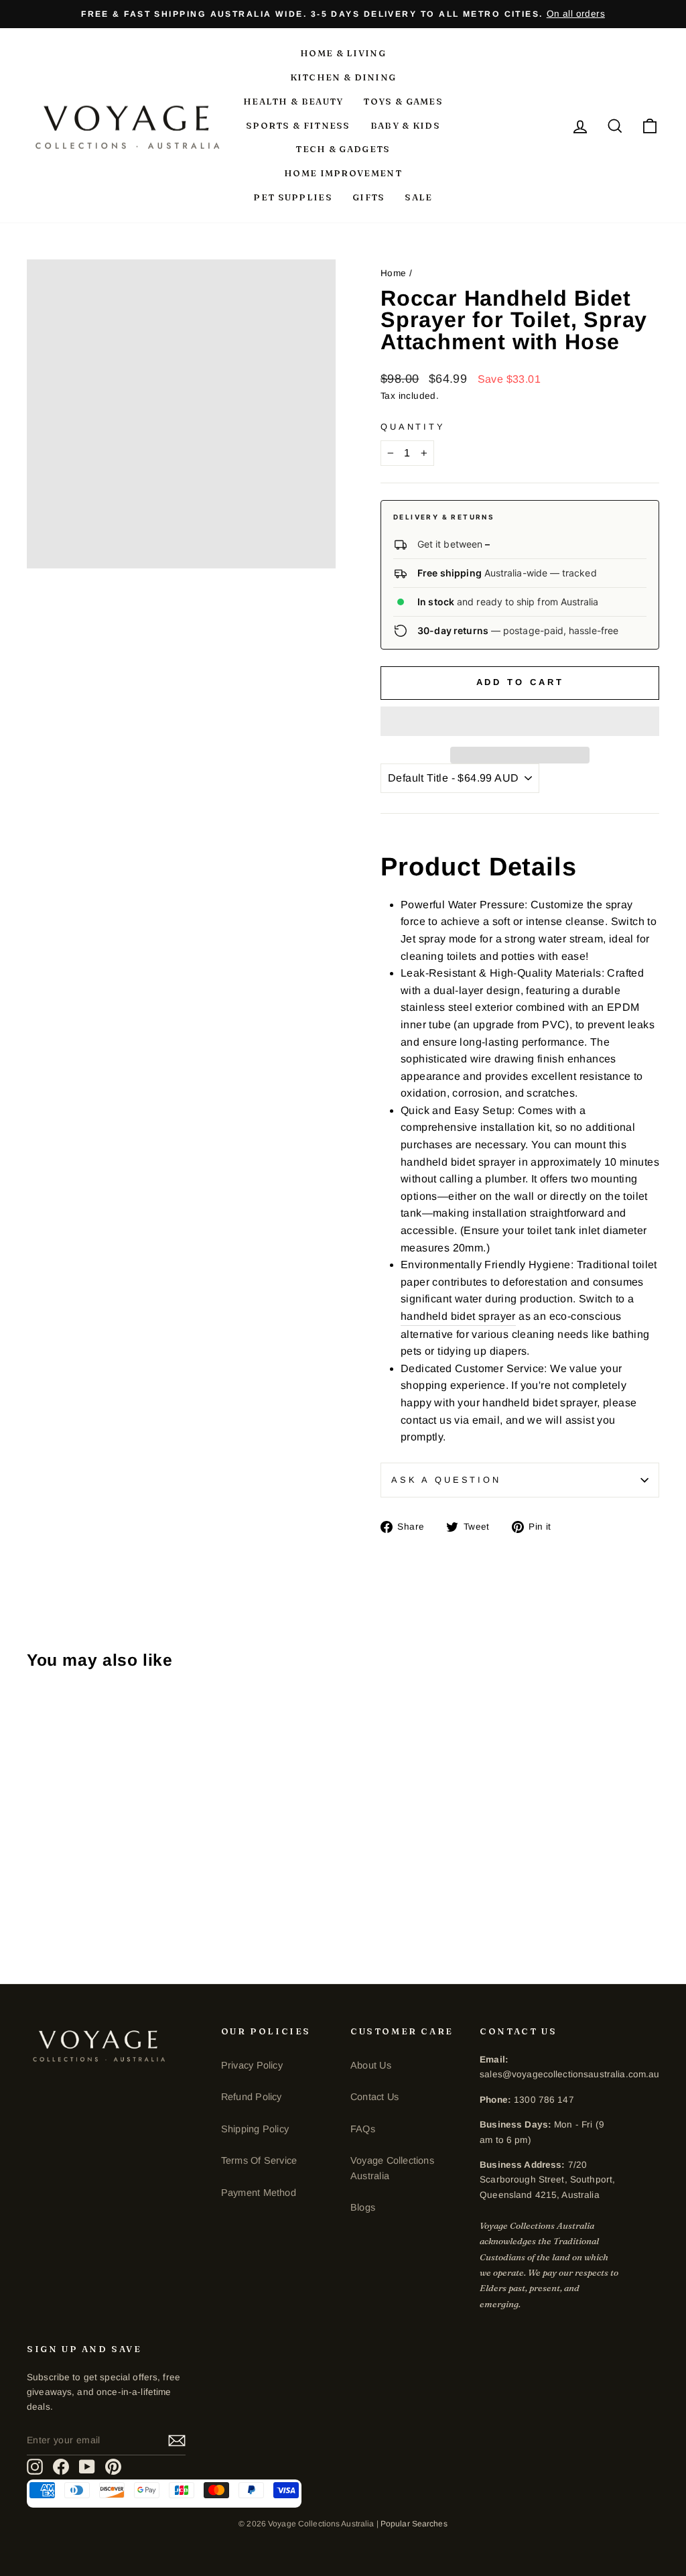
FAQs (363, 2129)
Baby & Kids (405, 125)
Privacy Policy (252, 2065)
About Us (371, 2065)
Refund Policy (252, 2097)
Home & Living (343, 53)
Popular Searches (414, 2524)
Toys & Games (403, 101)
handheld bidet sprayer (458, 1316)
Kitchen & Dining (343, 77)
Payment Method (259, 2193)
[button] (520, 721)
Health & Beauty (293, 101)
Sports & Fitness (298, 125)
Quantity (413, 427)
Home (394, 273)
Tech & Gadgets (343, 149)
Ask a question (446, 1480)
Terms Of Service (259, 2160)
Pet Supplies (293, 197)
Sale (418, 197)
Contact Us (374, 2097)
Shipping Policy (255, 2129)
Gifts (369, 197)
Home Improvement (343, 173)
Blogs (363, 2207)
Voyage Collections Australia (392, 2168)
